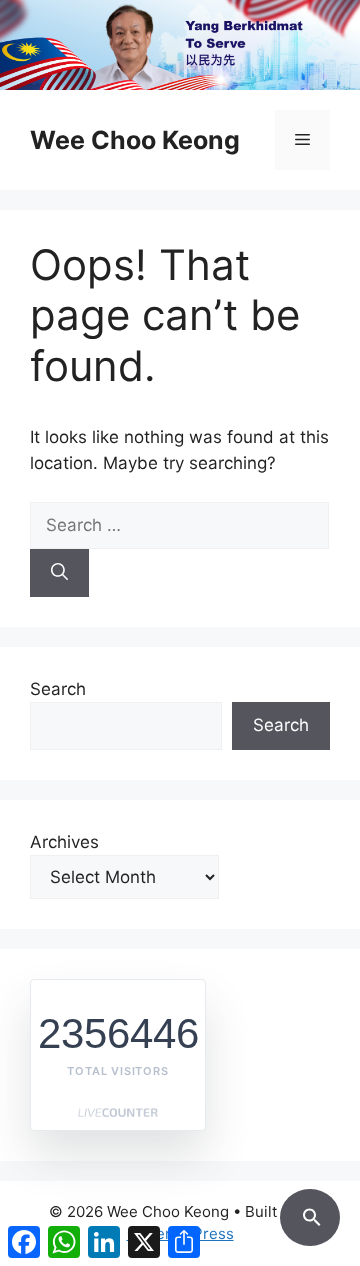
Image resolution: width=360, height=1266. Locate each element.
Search (58, 689)
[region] (180, 45)
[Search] (59, 573)
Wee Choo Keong (135, 140)
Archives (64, 842)
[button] (310, 1214)
